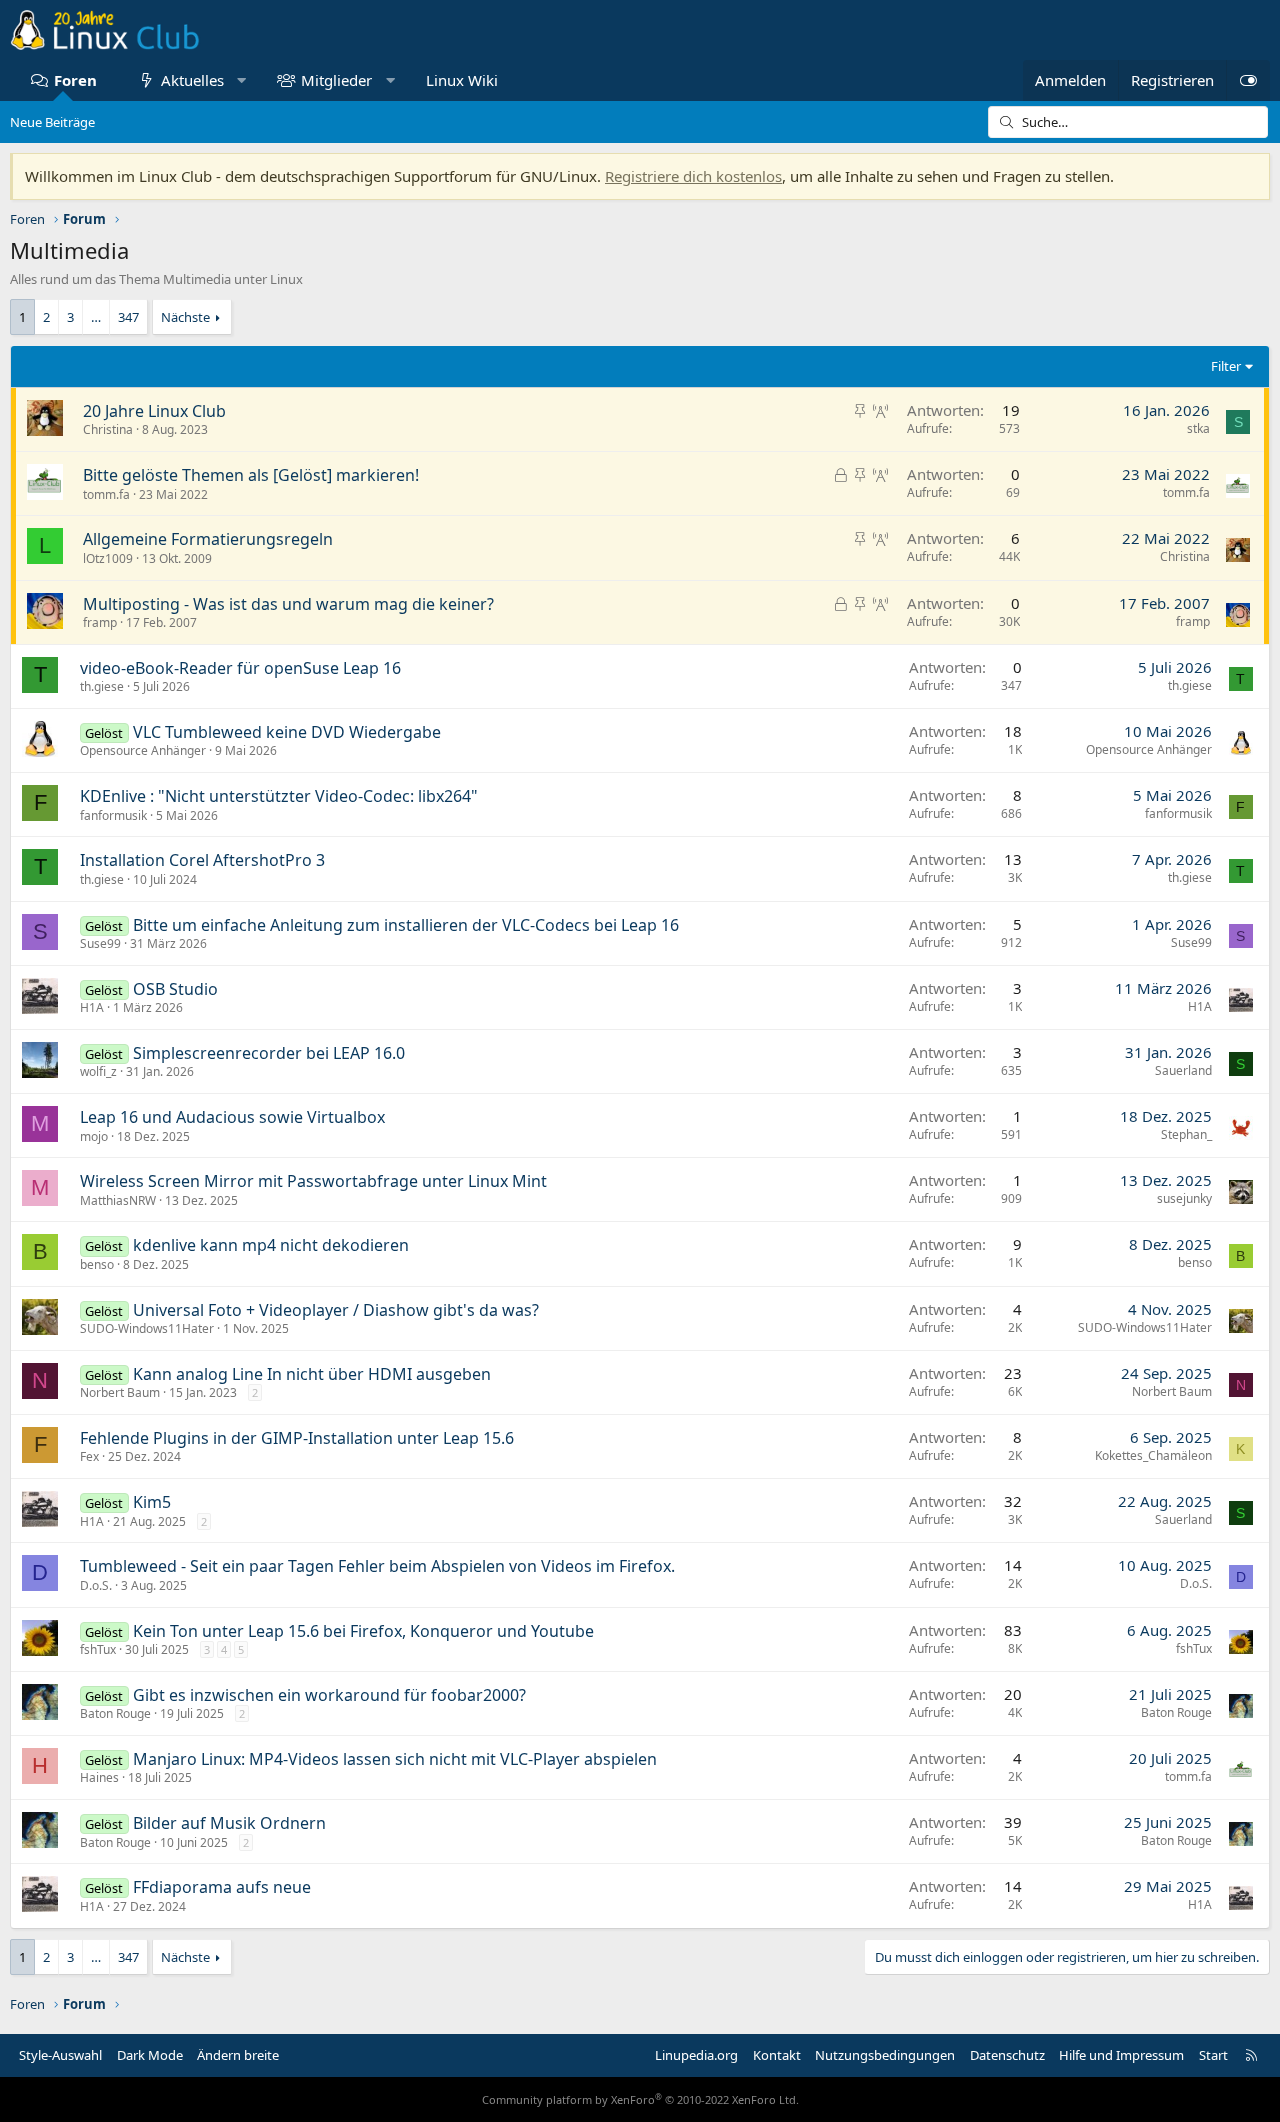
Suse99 (100, 943)
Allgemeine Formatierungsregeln (208, 539)
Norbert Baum (120, 1392)
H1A (92, 1007)
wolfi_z (98, 1071)
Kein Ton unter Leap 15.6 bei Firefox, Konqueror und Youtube (363, 1631)
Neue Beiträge (52, 122)
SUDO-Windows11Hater (147, 1328)
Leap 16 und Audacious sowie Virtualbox (232, 1117)
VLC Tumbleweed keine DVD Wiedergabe (287, 732)
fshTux (98, 1649)
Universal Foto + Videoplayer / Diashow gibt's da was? (336, 1310)
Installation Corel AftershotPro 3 (202, 860)
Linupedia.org (696, 2055)
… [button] (96, 317)
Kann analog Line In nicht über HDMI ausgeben (312, 1374)
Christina (108, 429)
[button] (241, 80)
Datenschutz (1007, 2055)
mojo (94, 1136)
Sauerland (1183, 1070)
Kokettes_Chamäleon (1153, 1455)
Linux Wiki (462, 80)
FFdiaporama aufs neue (222, 1887)
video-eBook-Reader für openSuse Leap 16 (240, 668)
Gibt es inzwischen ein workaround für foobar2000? (329, 1695)
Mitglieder (336, 80)
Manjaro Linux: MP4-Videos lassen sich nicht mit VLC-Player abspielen (395, 1759)
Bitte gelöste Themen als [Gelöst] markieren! (251, 475)
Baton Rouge (115, 1713)
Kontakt (777, 2055)
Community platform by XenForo (640, 2099)
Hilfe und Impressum (1121, 2055)
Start (1213, 2055)
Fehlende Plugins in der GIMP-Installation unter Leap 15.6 (297, 1438)
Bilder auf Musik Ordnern (229, 1823)
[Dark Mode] (1248, 80)
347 (128, 317)
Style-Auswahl (60, 2055)
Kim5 (152, 1502)
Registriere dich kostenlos (693, 176)
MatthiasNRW (118, 1200)
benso (97, 1264)
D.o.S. (96, 1585)
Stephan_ (1186, 1134)
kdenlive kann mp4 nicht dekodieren (271, 1245)
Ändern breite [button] (238, 2055)
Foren (75, 80)
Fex (89, 1456)
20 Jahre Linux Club (154, 411)
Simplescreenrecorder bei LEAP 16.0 (269, 1053)
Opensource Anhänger (143, 750)
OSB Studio (175, 989)
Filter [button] (1226, 366)
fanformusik (113, 815)
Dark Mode (150, 2055)
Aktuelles (192, 80)
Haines (99, 1777)
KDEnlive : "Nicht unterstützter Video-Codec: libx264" (279, 796)
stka (1198, 428)
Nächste (185, 317)
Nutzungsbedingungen (885, 2055)
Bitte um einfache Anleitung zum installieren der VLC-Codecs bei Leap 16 (406, 925)
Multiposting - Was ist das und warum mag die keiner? (288, 604)
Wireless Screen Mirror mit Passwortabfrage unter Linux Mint (313, 1181)
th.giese (102, 686)
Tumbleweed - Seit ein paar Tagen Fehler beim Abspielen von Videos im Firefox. (377, 1566)
